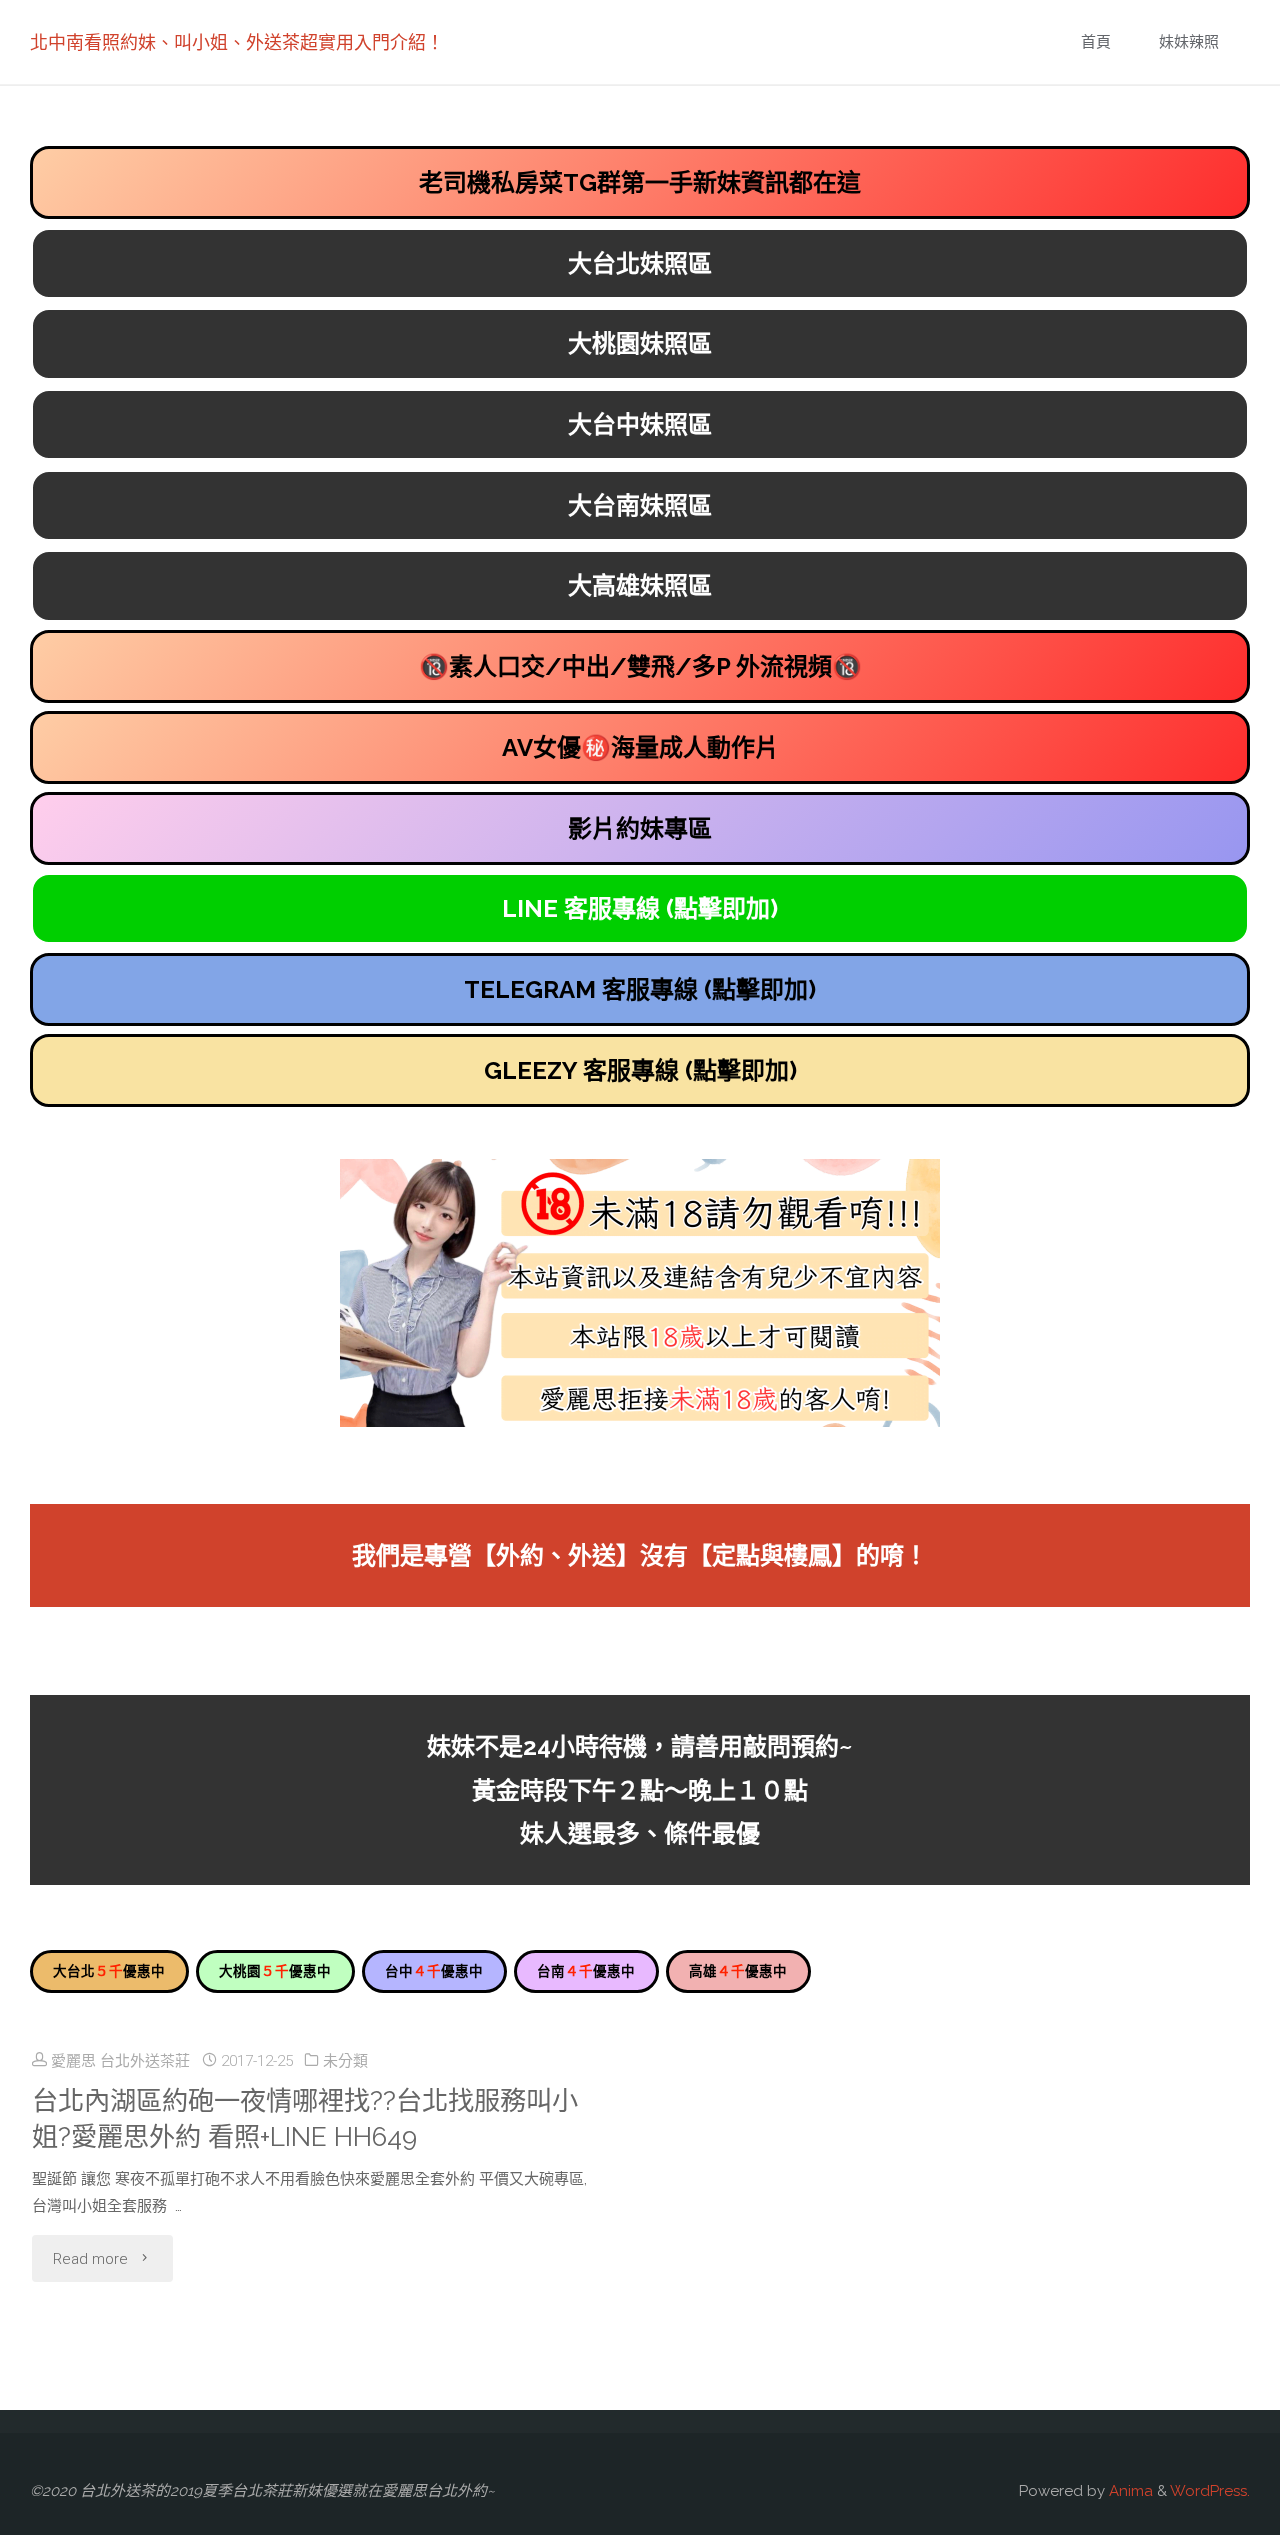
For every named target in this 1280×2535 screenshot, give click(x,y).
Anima (1129, 2491)
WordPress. (1210, 2491)
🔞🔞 (640, 666)
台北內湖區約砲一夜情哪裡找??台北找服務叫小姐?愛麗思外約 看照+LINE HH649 (305, 2119)
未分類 (345, 2061)
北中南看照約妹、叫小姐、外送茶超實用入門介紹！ (237, 42)
